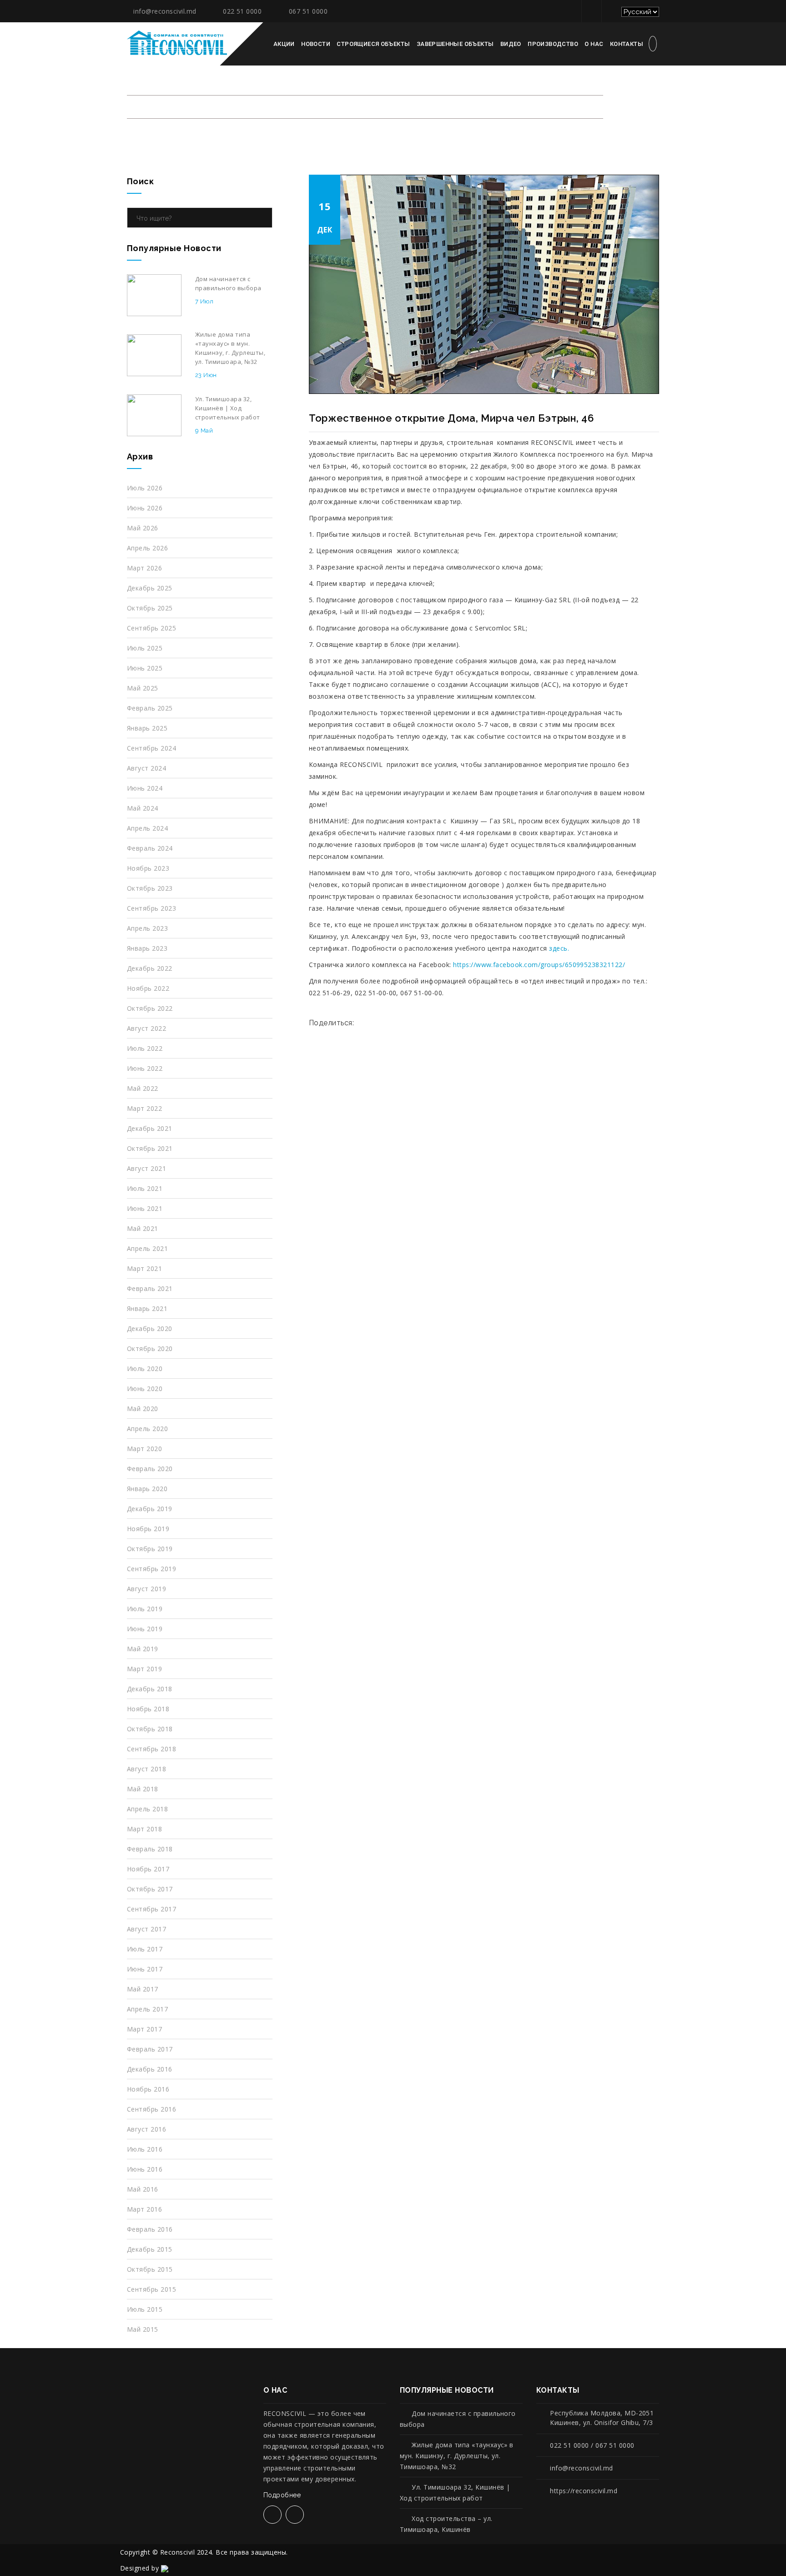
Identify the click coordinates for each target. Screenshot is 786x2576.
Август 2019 (146, 1589)
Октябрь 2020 (150, 1348)
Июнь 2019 (145, 1629)
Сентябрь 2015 (151, 2289)
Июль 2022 (145, 1048)
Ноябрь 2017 (148, 1869)
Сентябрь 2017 (151, 1909)
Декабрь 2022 (150, 968)
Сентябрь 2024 (151, 748)
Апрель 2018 (147, 1809)
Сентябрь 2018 (151, 1749)
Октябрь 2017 (150, 1889)
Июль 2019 (145, 1609)
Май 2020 (143, 1409)
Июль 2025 (145, 648)
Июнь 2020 (145, 1389)
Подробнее (283, 2495)
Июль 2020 (145, 1369)
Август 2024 (146, 768)
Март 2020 (144, 1449)
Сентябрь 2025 (151, 628)
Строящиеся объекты (373, 44)
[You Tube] (610, 11)
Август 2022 (146, 1028)
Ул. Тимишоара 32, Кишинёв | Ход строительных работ (455, 2493)
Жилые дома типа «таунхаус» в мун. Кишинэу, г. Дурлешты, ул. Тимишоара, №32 (457, 2456)
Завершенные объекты (455, 44)
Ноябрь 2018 (148, 1709)
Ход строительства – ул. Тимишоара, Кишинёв (446, 2524)
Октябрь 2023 (150, 888)
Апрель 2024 (147, 828)
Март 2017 (144, 2029)
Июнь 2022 (145, 1068)
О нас (594, 44)
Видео (511, 44)
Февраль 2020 (150, 1469)
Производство (553, 44)
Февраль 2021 (150, 1288)
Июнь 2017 (145, 1969)
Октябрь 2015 (150, 2269)
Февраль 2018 (150, 1849)
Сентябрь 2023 (151, 908)
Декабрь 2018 (150, 1689)
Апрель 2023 (147, 928)
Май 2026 (143, 528)
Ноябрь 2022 (148, 988)
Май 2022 (143, 1088)
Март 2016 (144, 2209)
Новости (316, 44)
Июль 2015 (145, 2309)
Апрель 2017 (147, 2009)
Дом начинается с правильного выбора (458, 2419)
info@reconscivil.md (165, 11)
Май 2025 (143, 688)
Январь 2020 (147, 1489)
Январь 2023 (147, 948)
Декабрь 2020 (150, 1328)
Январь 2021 (147, 1308)
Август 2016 (146, 2129)
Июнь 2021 (145, 1208)
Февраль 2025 (150, 708)
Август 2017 (146, 1929)
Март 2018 (144, 1829)
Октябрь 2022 (150, 1008)
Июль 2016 (145, 2149)
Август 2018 (146, 1769)
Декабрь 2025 (150, 588)
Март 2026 (144, 568)
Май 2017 (143, 1989)
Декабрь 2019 (150, 1509)
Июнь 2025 (145, 668)
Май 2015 (143, 2329)
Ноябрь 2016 (148, 2089)
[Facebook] (590, 11)
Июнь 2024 (145, 788)
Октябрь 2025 (150, 608)
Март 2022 (144, 1108)
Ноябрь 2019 (148, 1529)
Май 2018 (143, 1789)
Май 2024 (143, 808)
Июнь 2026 (145, 508)
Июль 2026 (145, 488)
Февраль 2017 (150, 2049)
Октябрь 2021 (150, 1148)
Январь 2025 (147, 728)
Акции (284, 44)
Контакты (627, 44)
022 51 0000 (242, 11)
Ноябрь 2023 (148, 868)
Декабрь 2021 (150, 1128)
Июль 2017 (145, 1949)
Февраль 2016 (150, 2229)
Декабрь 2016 (150, 2069)
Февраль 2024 (150, 848)
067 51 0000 (308, 11)
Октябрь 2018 (150, 1729)
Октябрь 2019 (150, 1549)
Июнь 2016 (145, 2169)
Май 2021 (143, 1228)
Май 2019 (143, 1649)
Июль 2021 (145, 1188)
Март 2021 (144, 1268)
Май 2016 (143, 2189)
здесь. (559, 948)
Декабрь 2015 (150, 2249)
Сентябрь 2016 (151, 2109)
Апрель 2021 (147, 1248)
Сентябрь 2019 (151, 1569)
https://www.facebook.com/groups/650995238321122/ (539, 965)
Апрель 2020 (147, 1429)
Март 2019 (144, 1669)
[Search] (263, 218)
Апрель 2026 (147, 548)
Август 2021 (146, 1168)
